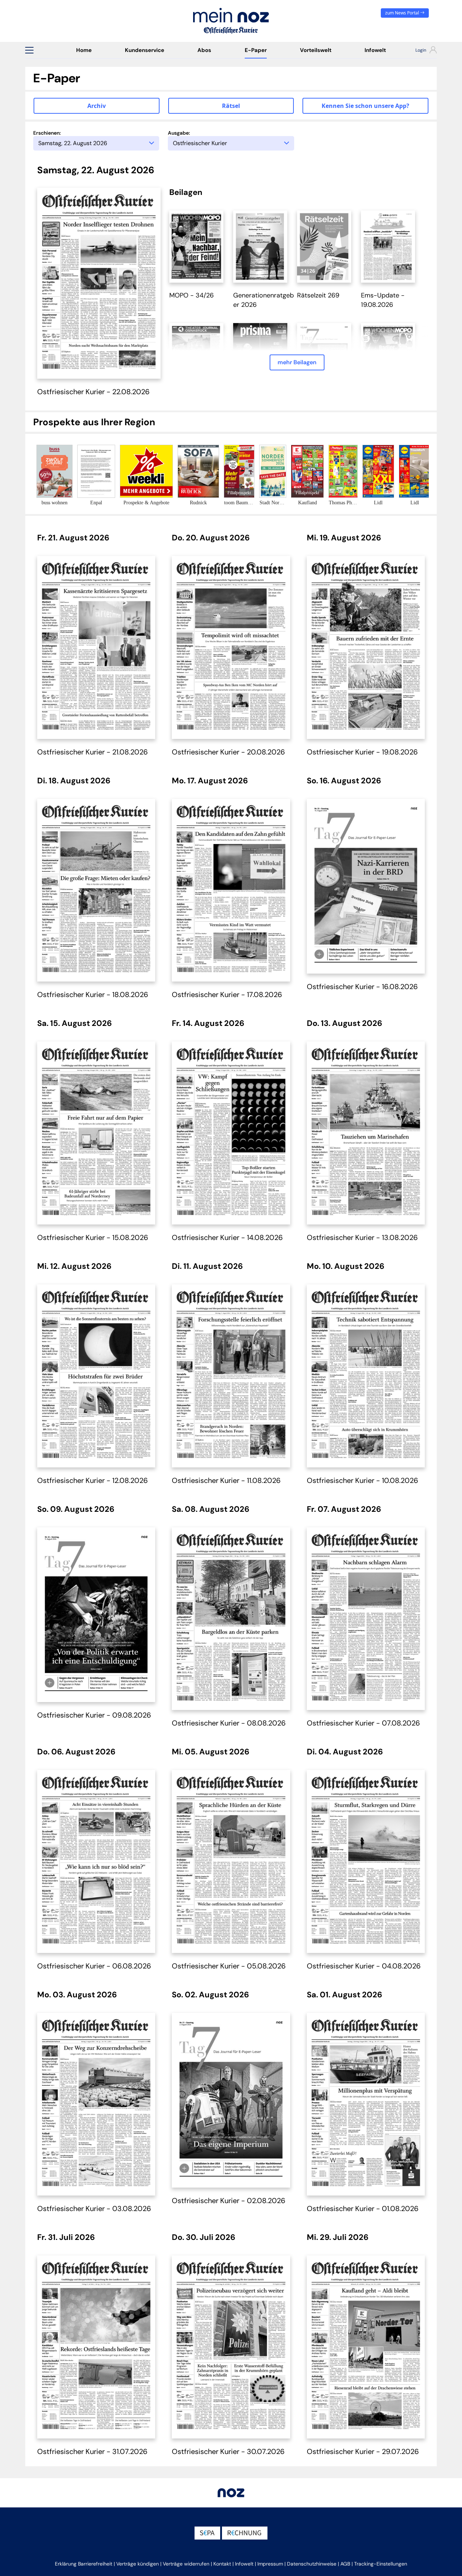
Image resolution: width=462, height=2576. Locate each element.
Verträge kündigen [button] (138, 2564)
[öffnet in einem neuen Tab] (196, 246)
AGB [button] (345, 2564)
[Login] (420, 51)
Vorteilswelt (316, 50)
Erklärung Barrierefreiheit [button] (84, 2564)
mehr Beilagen (297, 362)
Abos (204, 50)
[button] (29, 50)
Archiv (97, 106)
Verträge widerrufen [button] (186, 2564)
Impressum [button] (270, 2564)
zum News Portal (403, 13)
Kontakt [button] (222, 2564)
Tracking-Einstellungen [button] (381, 2564)
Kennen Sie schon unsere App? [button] (365, 106)
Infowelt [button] (244, 2564)
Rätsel (231, 106)
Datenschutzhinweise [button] (312, 2564)
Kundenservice (145, 50)
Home (84, 50)
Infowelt (375, 50)
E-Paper (256, 50)
